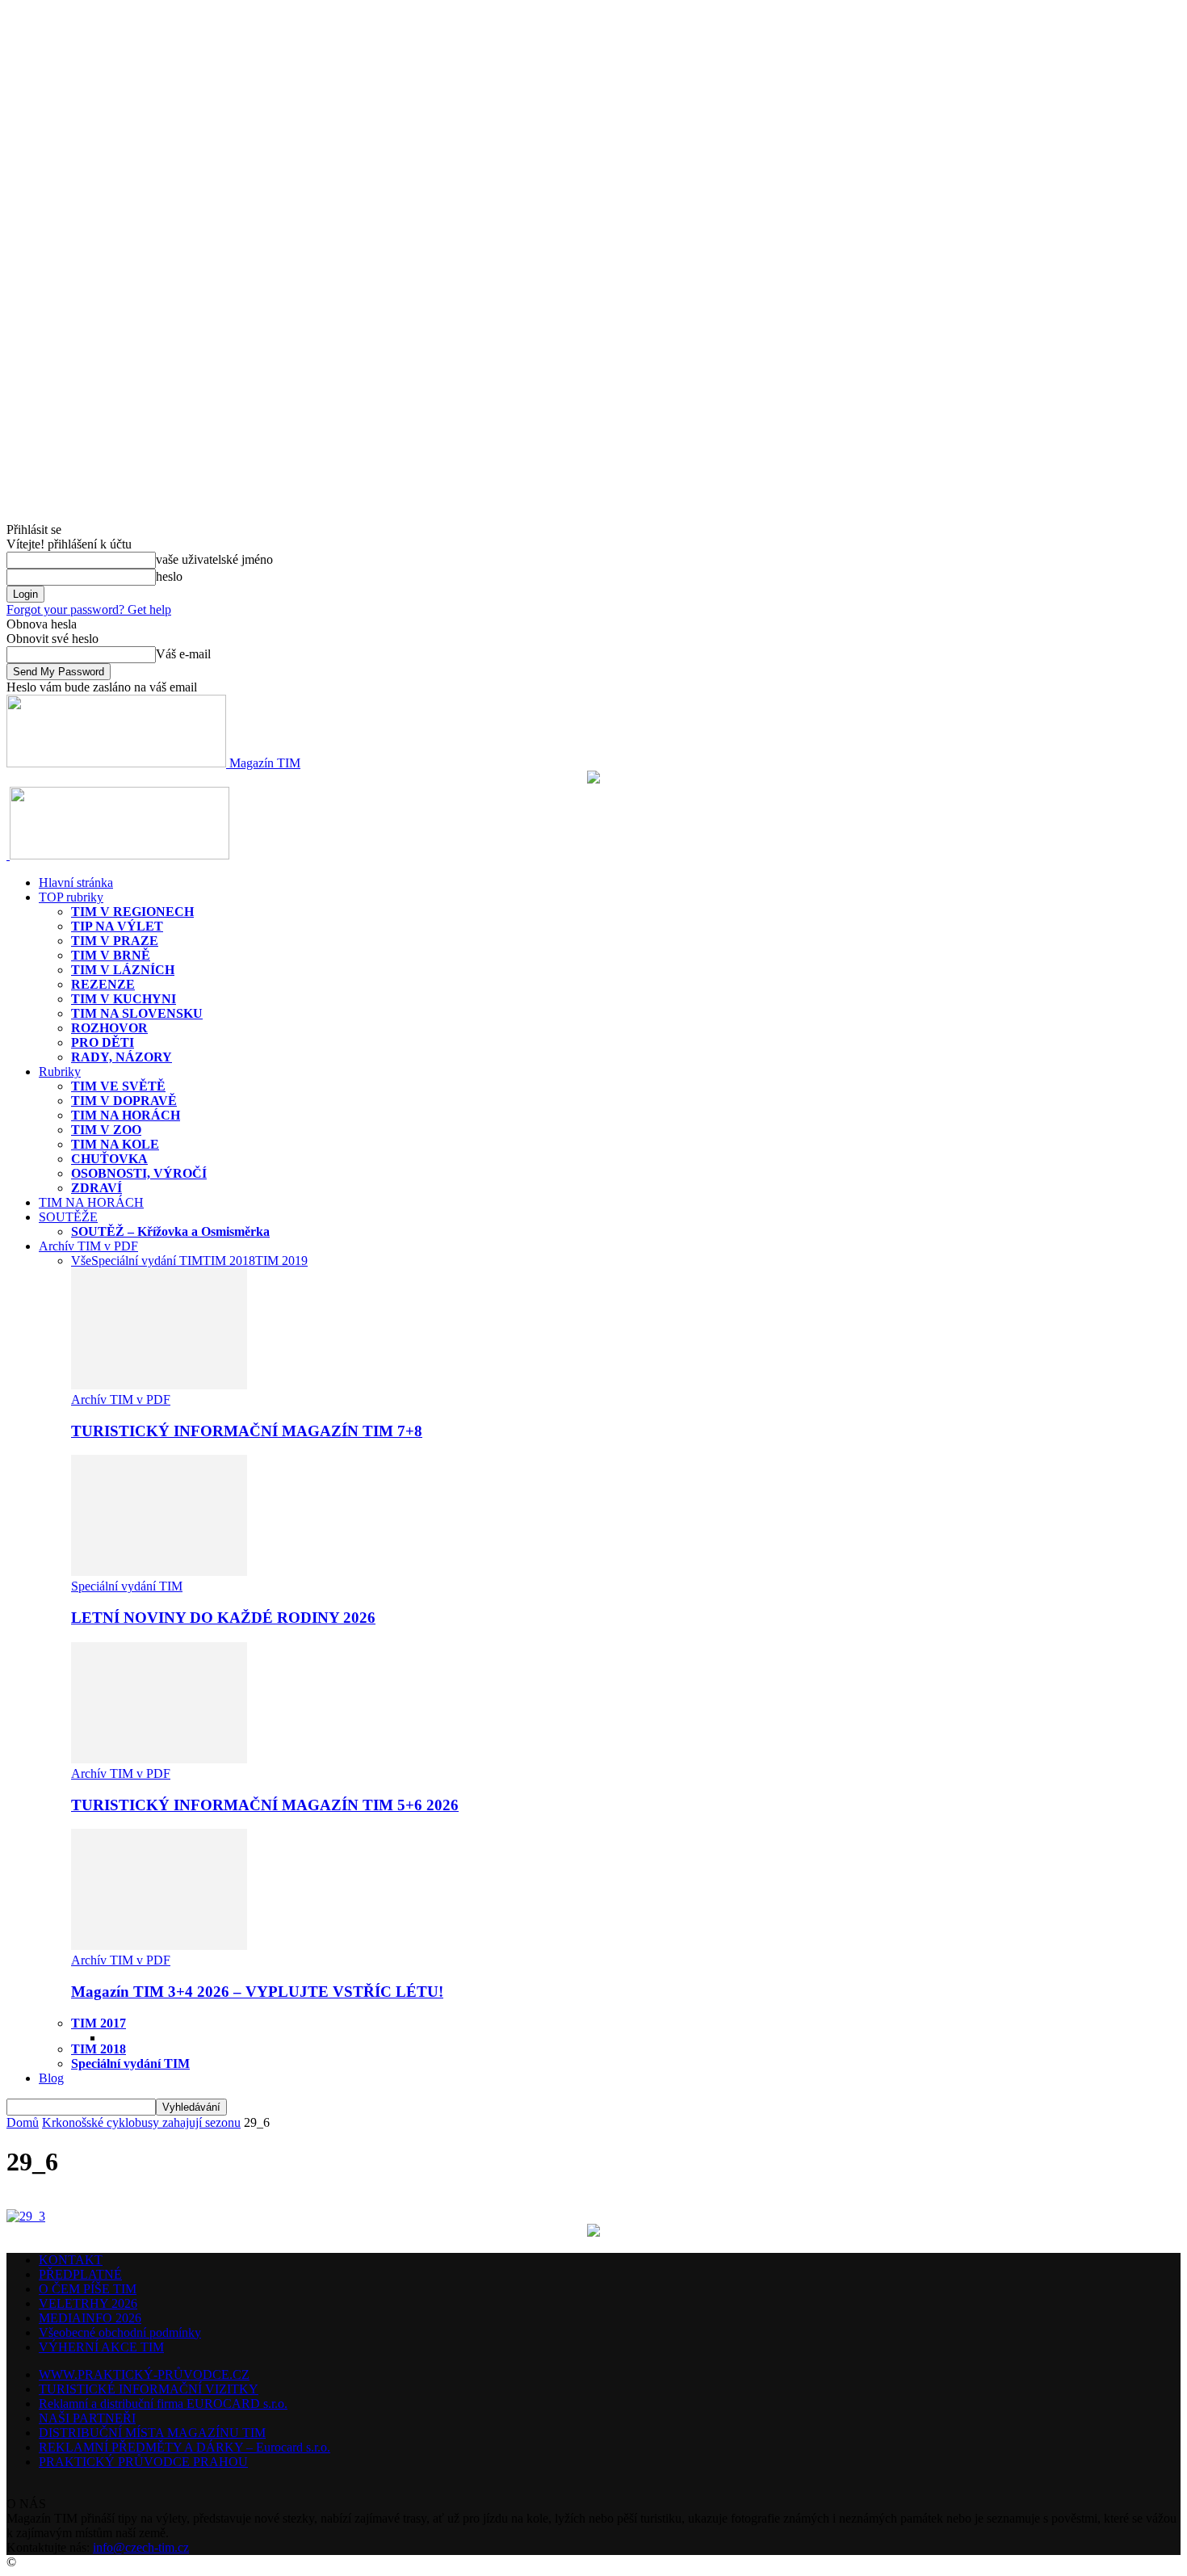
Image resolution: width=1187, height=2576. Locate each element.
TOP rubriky (71, 897)
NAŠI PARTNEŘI (87, 2418)
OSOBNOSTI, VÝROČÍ (139, 1173)
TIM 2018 (229, 1261)
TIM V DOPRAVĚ (124, 1101)
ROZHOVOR (109, 1028)
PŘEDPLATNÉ (80, 2274)
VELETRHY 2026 (88, 2303)
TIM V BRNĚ (111, 955)
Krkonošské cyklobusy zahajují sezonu (141, 2122)
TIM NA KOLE (115, 1144)
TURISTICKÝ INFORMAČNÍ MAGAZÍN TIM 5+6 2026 (265, 1805)
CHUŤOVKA (109, 1159)
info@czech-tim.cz (141, 2547)
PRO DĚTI (103, 1042)
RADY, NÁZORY (122, 1057)
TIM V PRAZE (115, 941)
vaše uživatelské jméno (214, 559)
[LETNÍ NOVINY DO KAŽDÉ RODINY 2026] (159, 1572)
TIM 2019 (281, 1261)
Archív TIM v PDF (88, 1246)
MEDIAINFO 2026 (90, 2318)
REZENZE (103, 984)
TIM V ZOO (106, 1130)
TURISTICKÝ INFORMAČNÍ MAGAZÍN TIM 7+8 (247, 1431)
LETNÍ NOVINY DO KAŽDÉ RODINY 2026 (223, 1618)
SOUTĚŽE (68, 1217)
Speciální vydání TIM (147, 1261)
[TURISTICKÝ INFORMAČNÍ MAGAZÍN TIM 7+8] (159, 1385)
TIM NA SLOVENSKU (137, 1013)
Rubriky (60, 1072)
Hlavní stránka (76, 882)
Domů (23, 2122)
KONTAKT (71, 2260)
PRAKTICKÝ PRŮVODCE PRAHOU (143, 2462)
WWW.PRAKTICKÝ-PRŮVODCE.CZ (144, 2374)
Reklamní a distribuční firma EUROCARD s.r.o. (163, 2404)
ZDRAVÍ (96, 1188)
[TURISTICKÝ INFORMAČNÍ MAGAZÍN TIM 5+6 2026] (159, 1759)
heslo (169, 576)
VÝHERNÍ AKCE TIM (101, 2347)
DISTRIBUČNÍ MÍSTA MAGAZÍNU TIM (152, 2433)
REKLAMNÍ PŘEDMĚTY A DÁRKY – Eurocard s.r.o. (185, 2447)
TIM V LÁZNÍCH (123, 970)
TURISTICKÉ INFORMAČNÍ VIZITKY (149, 2389)
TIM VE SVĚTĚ (118, 1086)
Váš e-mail (183, 654)
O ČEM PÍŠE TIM (88, 2289)
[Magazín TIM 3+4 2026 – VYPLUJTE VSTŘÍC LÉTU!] (159, 1946)
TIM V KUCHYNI (124, 999)
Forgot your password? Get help (89, 609)
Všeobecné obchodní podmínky (120, 2332)
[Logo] (8, 855)
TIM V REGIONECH (132, 912)
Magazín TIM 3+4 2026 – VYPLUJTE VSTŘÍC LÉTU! (257, 1992)
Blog (51, 2078)
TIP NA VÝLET (117, 926)
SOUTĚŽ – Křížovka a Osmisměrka (170, 1231)
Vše (81, 1261)
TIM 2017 (99, 2023)
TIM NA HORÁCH (126, 1115)
